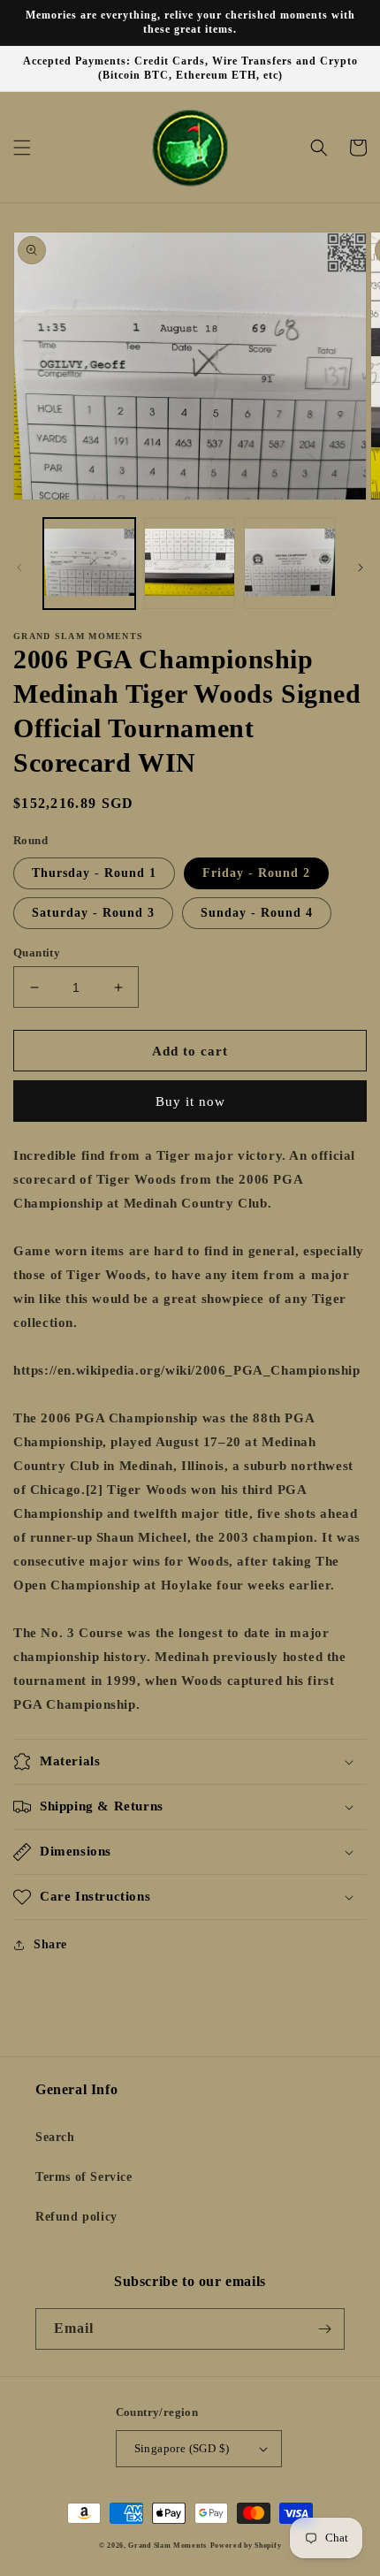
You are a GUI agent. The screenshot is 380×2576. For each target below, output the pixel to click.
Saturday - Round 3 (93, 913)
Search (55, 2137)
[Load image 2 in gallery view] (190, 564)
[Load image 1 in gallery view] (89, 564)
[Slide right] (361, 568)
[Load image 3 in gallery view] (290, 564)
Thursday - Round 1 (94, 873)
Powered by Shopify (246, 2546)
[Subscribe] (324, 2329)
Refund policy (76, 2217)
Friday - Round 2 (256, 873)
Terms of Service (84, 2177)
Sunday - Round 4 (257, 913)
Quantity (37, 953)
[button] (22, 148)
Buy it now (190, 1101)
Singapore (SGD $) (182, 2448)
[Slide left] (19, 568)
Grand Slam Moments (167, 2546)
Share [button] (50, 1944)
